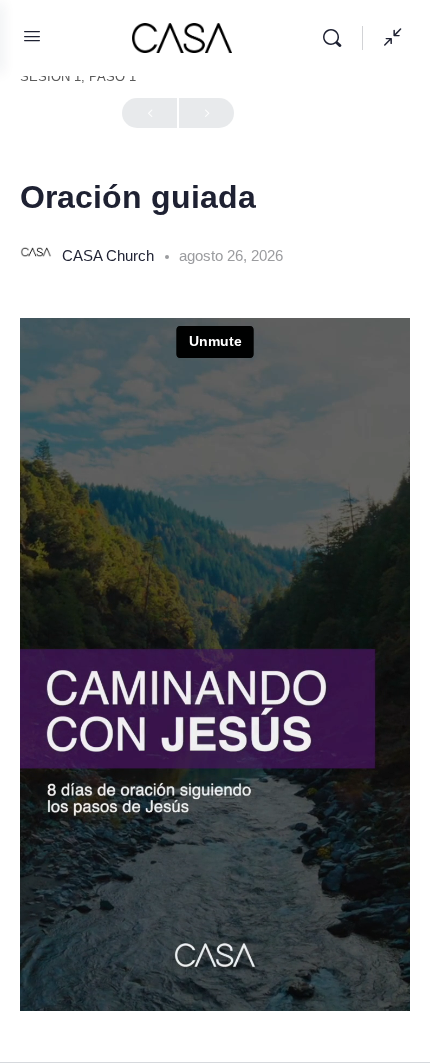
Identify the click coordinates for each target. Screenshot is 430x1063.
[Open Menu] (32, 36)
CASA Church (110, 255)
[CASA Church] (36, 254)
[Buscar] (337, 38)
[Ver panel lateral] (388, 38)
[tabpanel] (215, 664)
